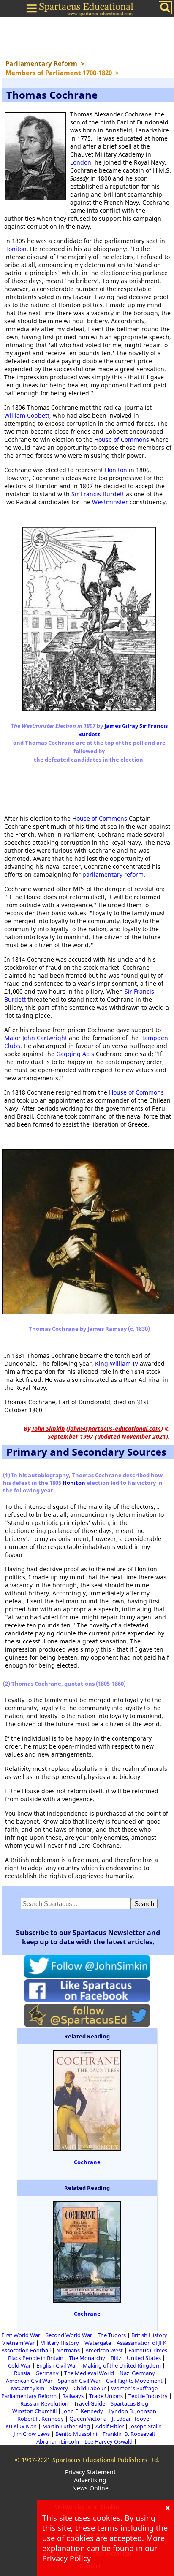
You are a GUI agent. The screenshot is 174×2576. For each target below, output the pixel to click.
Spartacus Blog (129, 2403)
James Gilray (122, 726)
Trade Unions (106, 2396)
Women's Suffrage (134, 2388)
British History (149, 2335)
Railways (73, 2396)
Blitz (116, 2358)
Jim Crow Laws (32, 2434)
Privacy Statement (90, 2472)
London (81, 162)
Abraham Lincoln (58, 2441)
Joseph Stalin (146, 2426)
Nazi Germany (137, 2373)
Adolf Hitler (110, 2426)
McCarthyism (28, 2388)
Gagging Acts (75, 1054)
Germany (47, 2373)
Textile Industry (148, 2396)
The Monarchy (87, 2358)
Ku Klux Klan (21, 2426)
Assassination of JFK (141, 2343)
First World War (21, 2335)
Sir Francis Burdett (98, 494)
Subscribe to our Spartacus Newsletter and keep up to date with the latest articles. (88, 1937)
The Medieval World (89, 2373)
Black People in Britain (36, 2358)
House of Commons (122, 439)
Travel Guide (90, 2403)
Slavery (59, 2388)
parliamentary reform (113, 874)
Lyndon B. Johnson (132, 2411)
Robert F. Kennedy (41, 2419)
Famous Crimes (148, 2350)
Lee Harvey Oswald (109, 2441)
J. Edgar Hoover (132, 2419)
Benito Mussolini (76, 2434)
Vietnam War (18, 2343)
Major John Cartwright (36, 1038)
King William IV (117, 1364)
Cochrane (87, 2162)
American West (104, 2350)
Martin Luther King (66, 2426)
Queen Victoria (88, 2419)
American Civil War (29, 2381)
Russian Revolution (44, 2403)
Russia (22, 2373)
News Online (90, 2488)
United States (144, 2358)
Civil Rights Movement (134, 2381)
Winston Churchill (34, 2411)
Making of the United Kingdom (122, 2365)
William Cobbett (27, 415)
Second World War (69, 2335)
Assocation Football (26, 2350)
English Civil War (57, 2365)
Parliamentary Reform (29, 2396)
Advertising (90, 2480)
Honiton (15, 249)
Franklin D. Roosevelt (129, 2434)
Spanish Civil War (79, 2381)
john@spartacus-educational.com (115, 1429)
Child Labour (90, 2388)
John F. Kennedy (83, 2411)
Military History (60, 2343)
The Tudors (112, 2335)
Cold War (19, 2365)
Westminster (110, 502)
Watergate (98, 2343)
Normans (68, 2350)
